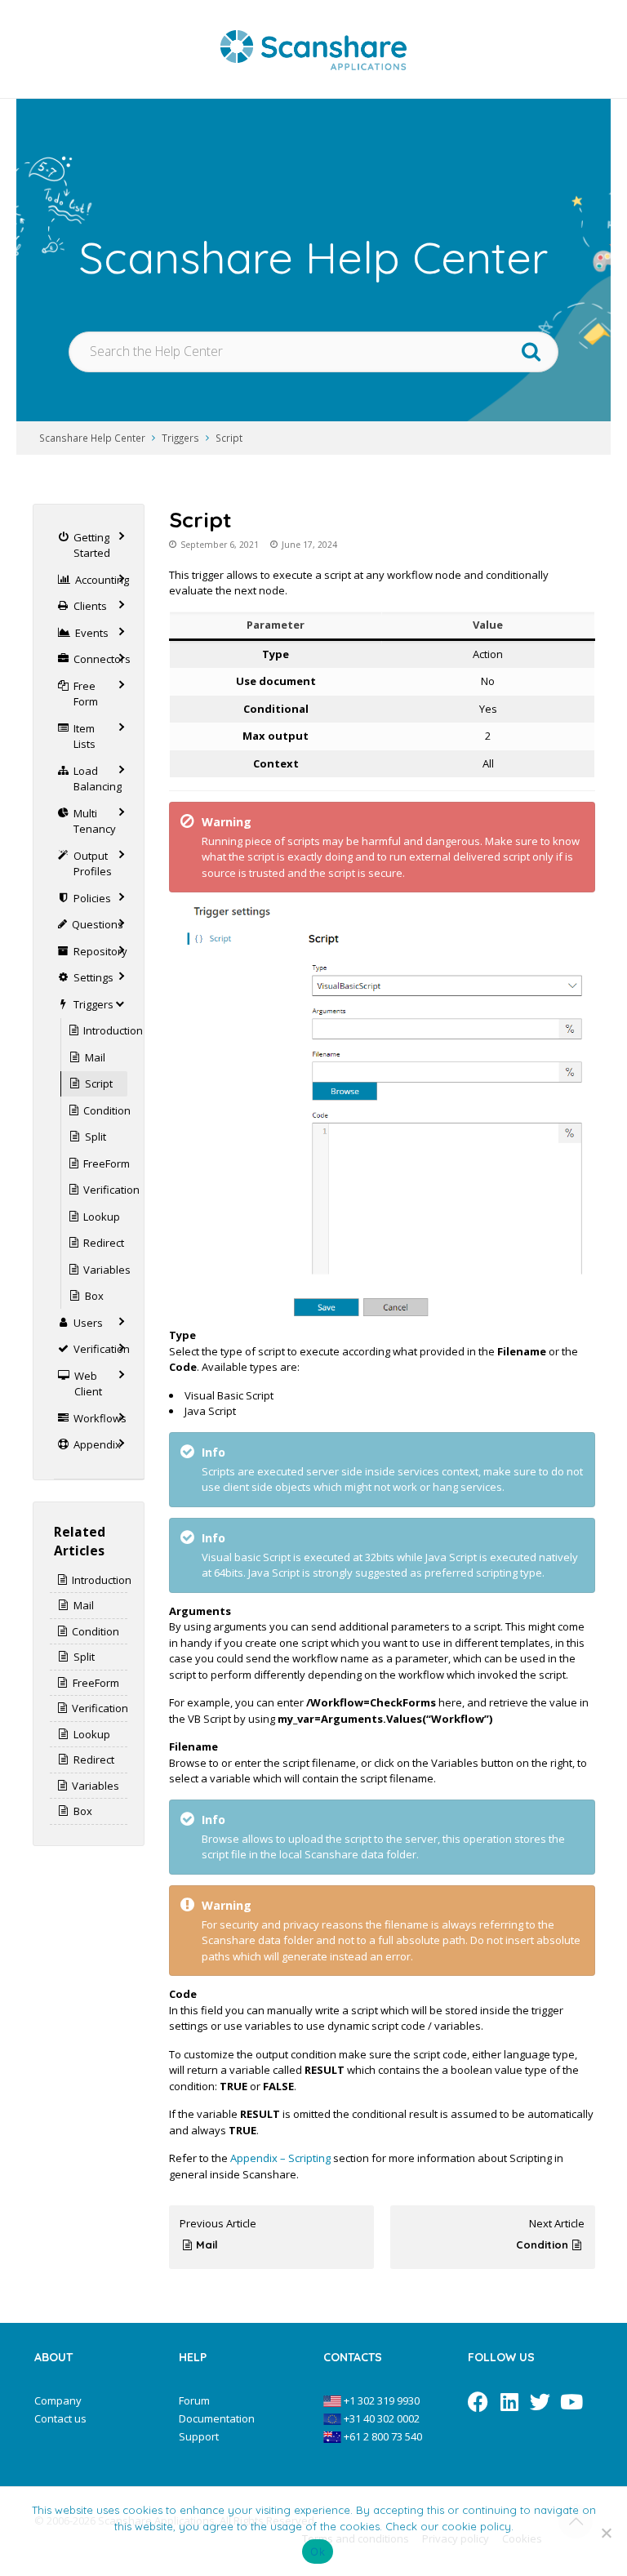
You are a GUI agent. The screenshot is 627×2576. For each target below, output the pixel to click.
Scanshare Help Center (92, 438)
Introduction (113, 1030)
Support (199, 2436)
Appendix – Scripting (280, 2158)
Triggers (180, 438)
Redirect (104, 1243)
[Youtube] (571, 2402)
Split (96, 1137)
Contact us (60, 2418)
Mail (207, 2245)
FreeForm (107, 1163)
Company (58, 2400)
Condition (542, 2245)
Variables (107, 1270)
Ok (318, 2552)
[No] (607, 2533)
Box (94, 1296)
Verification (111, 1190)
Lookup (102, 1217)
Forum (194, 2400)
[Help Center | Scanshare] (313, 49)
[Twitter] (540, 2402)
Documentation (217, 2418)
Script (229, 438)
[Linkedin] (509, 2402)
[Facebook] (478, 2402)
